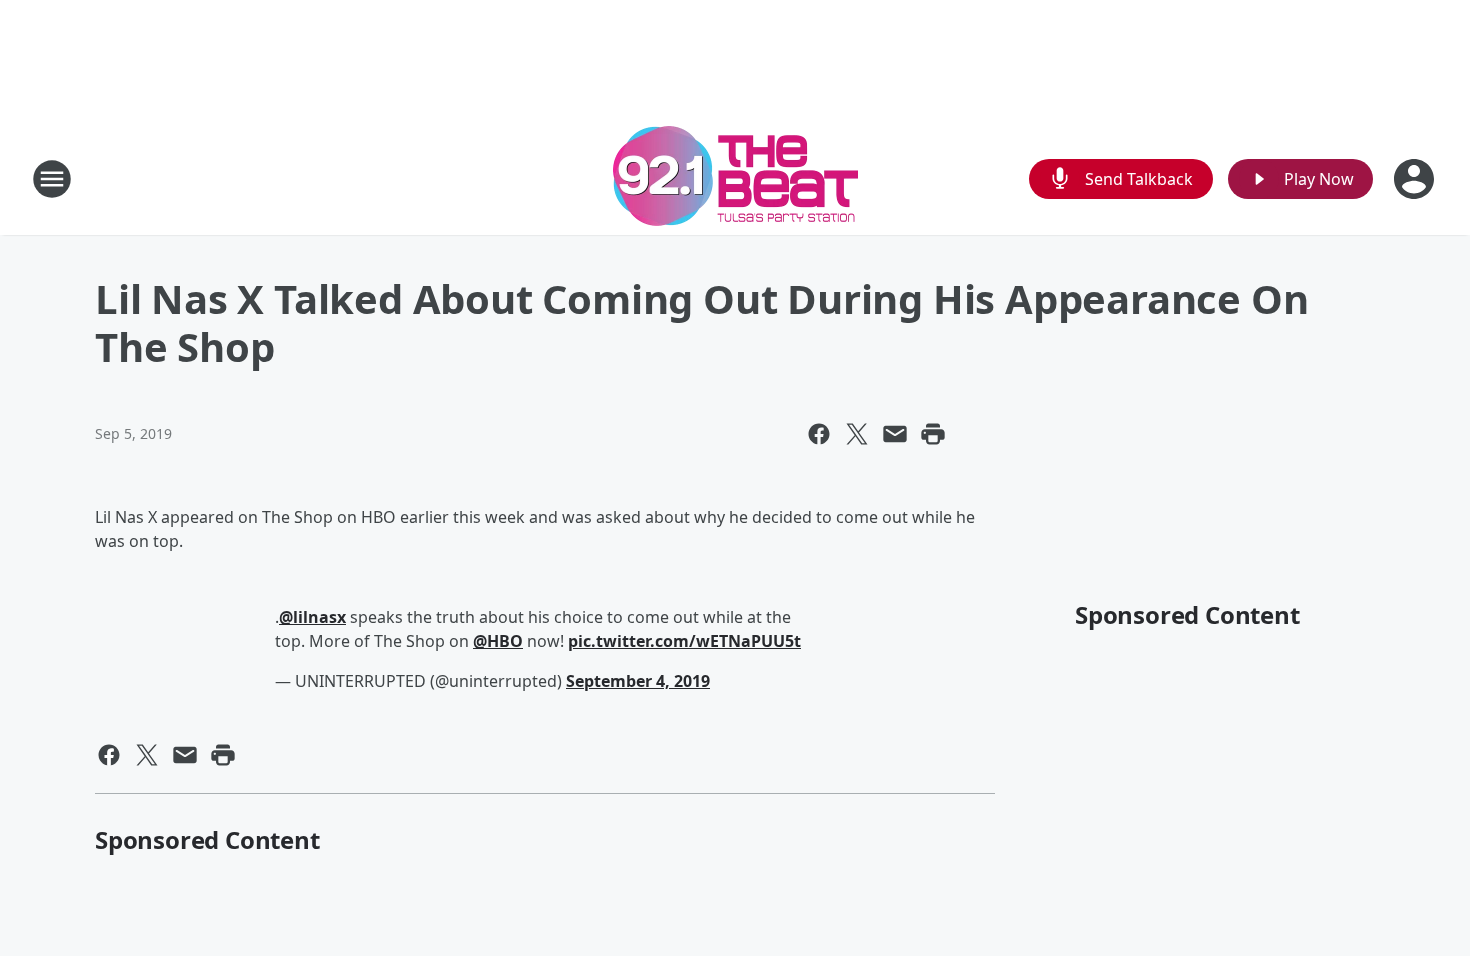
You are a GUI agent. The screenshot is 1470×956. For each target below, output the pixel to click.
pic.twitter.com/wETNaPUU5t (684, 641)
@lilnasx (312, 617)
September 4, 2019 (638, 681)
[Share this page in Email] (895, 434)
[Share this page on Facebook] (819, 434)
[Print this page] (933, 434)
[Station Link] (735, 178)
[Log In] (1416, 179)
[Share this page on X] (857, 434)
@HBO (498, 641)
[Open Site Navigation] (52, 179)
